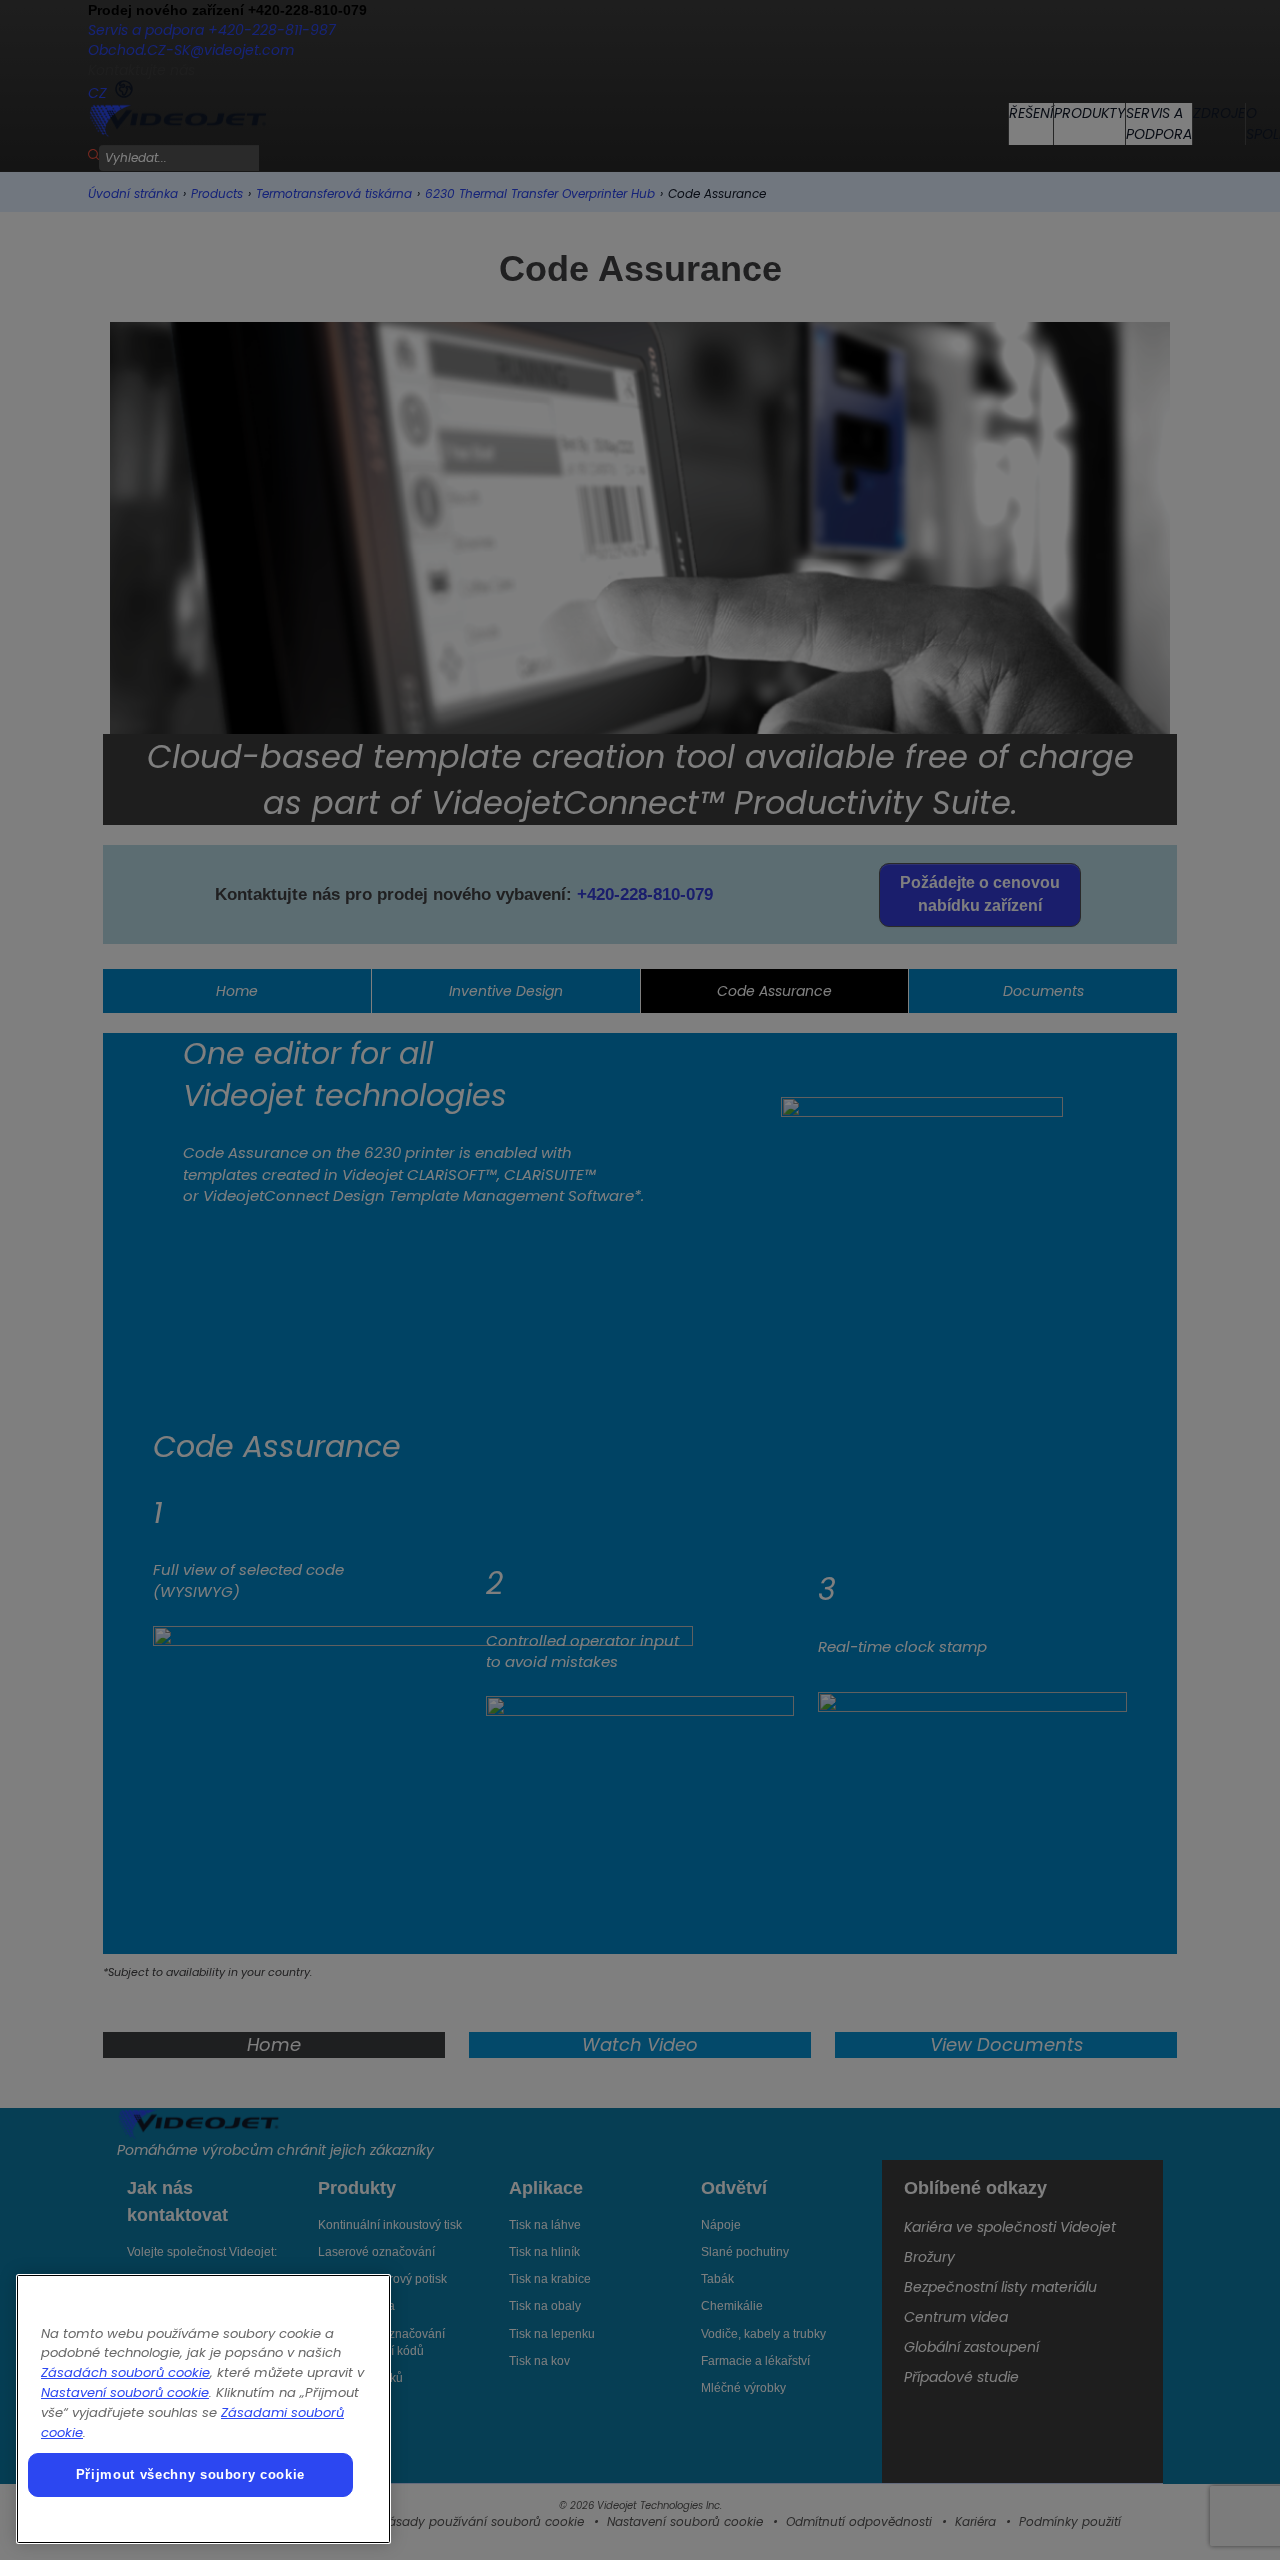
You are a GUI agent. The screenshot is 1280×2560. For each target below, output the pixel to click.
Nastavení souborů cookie (125, 2392)
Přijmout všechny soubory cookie (190, 2474)
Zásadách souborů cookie (125, 2372)
